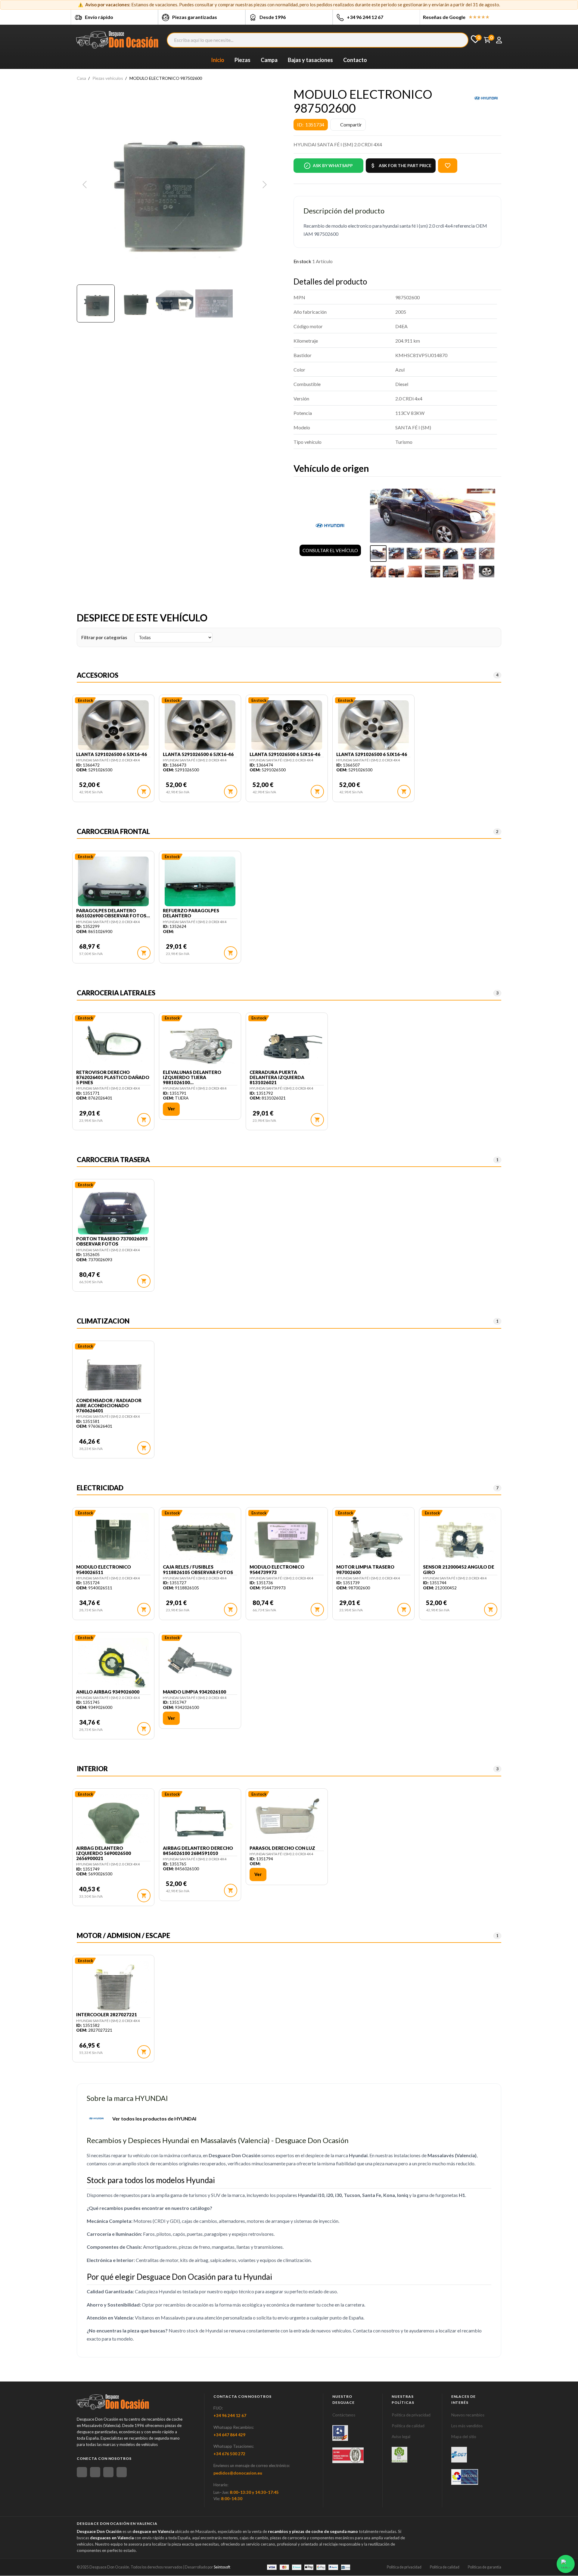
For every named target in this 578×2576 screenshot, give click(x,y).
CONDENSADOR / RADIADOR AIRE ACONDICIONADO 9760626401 (109, 1406)
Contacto (355, 60)
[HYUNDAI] (486, 98)
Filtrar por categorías (104, 637)
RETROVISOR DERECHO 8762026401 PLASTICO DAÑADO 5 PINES (113, 1078)
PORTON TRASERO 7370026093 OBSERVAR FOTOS (112, 1241)
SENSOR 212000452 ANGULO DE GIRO (459, 1570)
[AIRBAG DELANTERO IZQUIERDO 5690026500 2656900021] (113, 1820)
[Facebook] (82, 2472)
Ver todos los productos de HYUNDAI (154, 2119)
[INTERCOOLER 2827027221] (113, 1986)
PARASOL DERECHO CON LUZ (282, 1848)
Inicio (218, 60)
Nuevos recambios (468, 2415)
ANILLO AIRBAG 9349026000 (108, 1692)
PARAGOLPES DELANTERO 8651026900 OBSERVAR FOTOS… (113, 913)
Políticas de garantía (485, 2567)
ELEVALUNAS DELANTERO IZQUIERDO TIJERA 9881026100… (192, 1078)
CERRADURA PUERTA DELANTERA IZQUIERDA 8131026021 (277, 1078)
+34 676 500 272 (229, 2454)
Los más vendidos (467, 2426)
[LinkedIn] (122, 2472)
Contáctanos (344, 2415)
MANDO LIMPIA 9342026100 (194, 1692)
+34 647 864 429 (229, 2435)
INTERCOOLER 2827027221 (107, 2015)
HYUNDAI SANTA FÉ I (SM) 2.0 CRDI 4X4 (108, 760)
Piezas (242, 60)
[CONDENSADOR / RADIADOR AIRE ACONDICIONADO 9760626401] (113, 1372)
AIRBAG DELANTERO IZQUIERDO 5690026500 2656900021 (104, 1853)
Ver (171, 1109)
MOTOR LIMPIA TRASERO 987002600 (365, 1570)
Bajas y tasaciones (310, 60)
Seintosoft (222, 2567)
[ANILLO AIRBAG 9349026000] (113, 1663)
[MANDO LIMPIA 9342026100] (200, 1663)
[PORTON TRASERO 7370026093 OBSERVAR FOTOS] (113, 1210)
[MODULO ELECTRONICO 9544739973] (287, 1538)
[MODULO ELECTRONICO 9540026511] (113, 1538)
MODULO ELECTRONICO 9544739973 (277, 1570)
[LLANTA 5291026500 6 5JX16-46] (113, 726)
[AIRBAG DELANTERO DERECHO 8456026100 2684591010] (200, 1820)
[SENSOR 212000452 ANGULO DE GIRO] (460, 1538)
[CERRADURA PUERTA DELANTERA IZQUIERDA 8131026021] (287, 1044)
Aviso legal (401, 2437)
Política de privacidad (411, 2415)
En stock (302, 261)
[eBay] (95, 2472)
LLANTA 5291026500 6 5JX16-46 (112, 754)
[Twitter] (108, 2472)
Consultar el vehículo (330, 550)
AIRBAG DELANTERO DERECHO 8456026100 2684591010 (198, 1851)
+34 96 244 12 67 (365, 17)
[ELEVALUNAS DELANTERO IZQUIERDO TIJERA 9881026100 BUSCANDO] (200, 1044)
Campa (269, 60)
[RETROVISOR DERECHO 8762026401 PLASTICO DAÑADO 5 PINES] (113, 1044)
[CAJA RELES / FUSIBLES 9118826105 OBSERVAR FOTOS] (200, 1538)
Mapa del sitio (464, 2437)
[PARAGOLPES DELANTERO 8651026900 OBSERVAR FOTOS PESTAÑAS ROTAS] (113, 882)
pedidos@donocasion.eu (238, 2473)
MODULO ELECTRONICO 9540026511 (104, 1570)
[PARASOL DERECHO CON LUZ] (287, 1820)
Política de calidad (408, 2426)
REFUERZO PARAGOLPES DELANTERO (191, 913)
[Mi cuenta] (499, 40)
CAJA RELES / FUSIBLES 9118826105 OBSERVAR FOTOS (198, 1570)
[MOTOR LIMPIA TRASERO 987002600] (373, 1538)
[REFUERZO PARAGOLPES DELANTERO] (200, 882)
